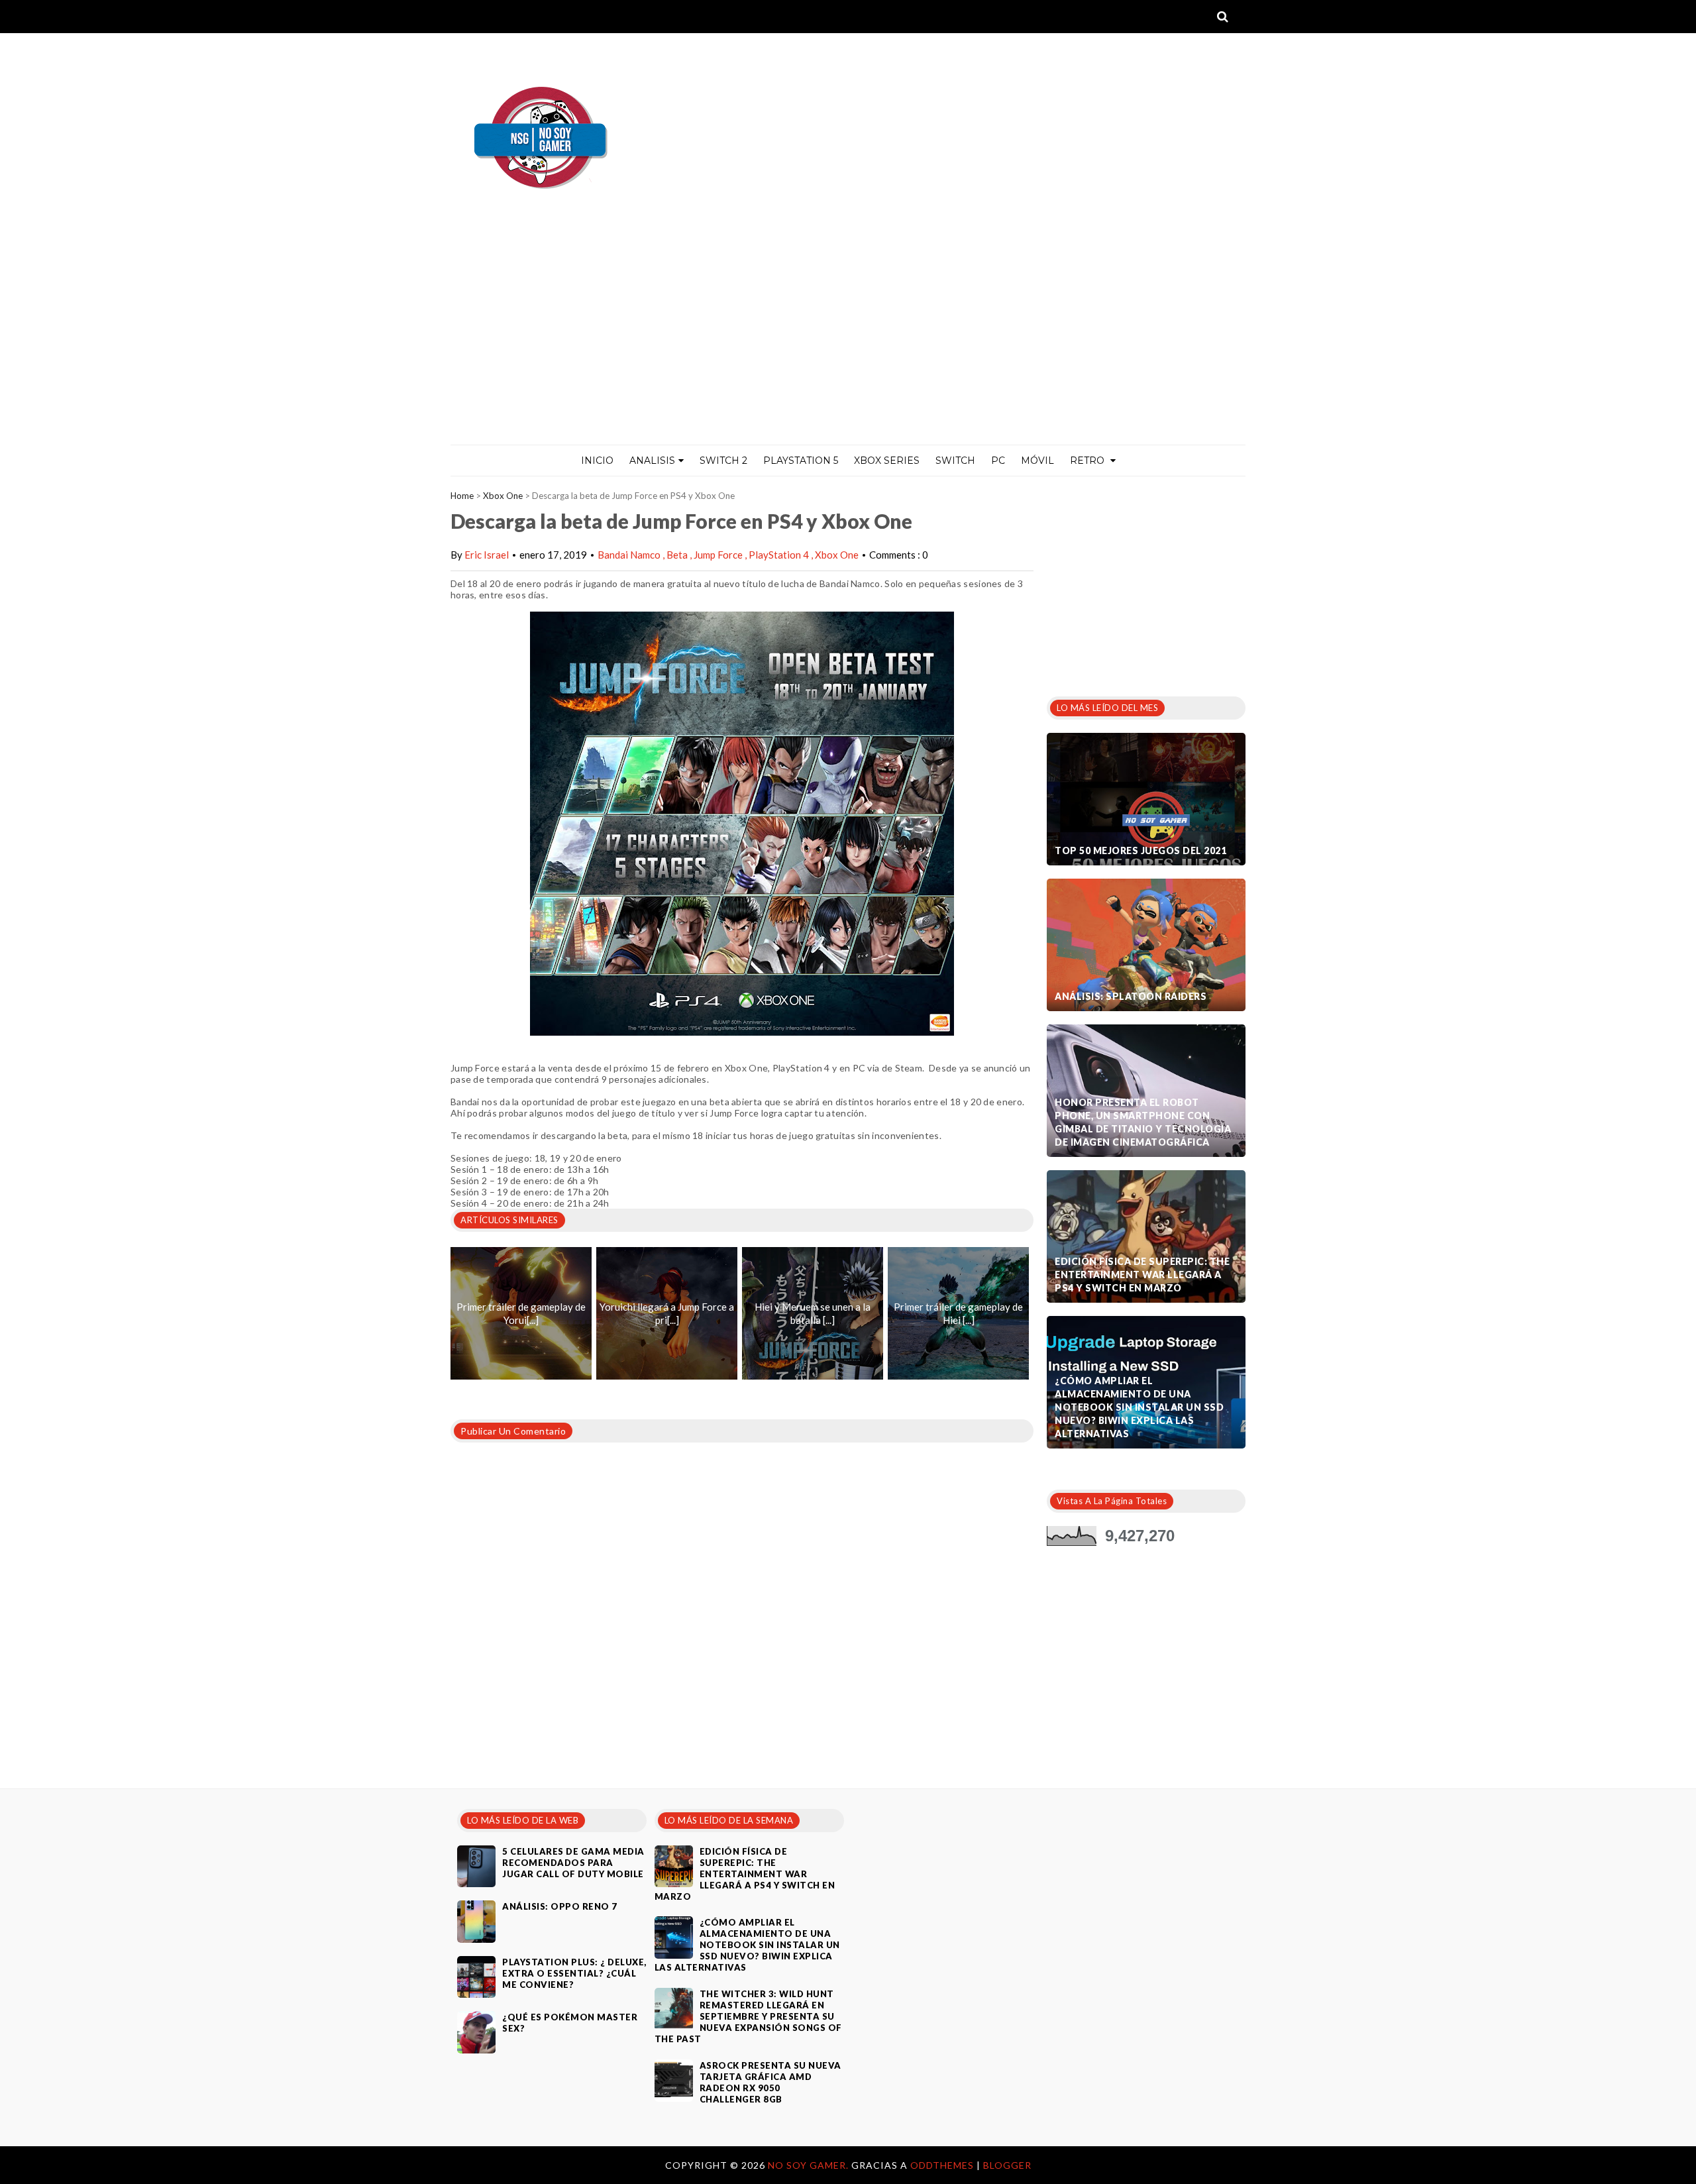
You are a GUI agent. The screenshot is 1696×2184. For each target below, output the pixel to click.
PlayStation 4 (780, 555)
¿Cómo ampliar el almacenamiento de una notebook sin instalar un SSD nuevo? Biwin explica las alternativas (1139, 1407)
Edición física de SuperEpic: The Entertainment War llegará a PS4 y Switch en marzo (1142, 1275)
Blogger (1007, 2165)
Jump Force (719, 555)
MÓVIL (1037, 461)
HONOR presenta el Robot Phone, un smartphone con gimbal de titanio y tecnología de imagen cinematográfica (1143, 1122)
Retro (1088, 461)
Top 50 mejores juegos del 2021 (1140, 850)
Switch (955, 461)
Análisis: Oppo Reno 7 (560, 1906)
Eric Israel (487, 555)
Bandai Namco (630, 555)
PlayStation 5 (801, 461)
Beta (678, 555)
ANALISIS (652, 461)
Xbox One (503, 496)
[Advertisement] (848, 345)
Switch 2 (723, 461)
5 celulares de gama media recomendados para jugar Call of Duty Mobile (573, 1863)
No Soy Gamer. (810, 2165)
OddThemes (942, 2165)
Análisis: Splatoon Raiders (1131, 996)
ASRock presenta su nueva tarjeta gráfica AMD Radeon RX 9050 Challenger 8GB (770, 2082)
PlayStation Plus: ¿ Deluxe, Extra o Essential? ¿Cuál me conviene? (574, 1973)
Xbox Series (887, 461)
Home (462, 496)
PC (998, 461)
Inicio (597, 461)
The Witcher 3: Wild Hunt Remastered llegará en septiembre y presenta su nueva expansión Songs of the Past (748, 2016)
